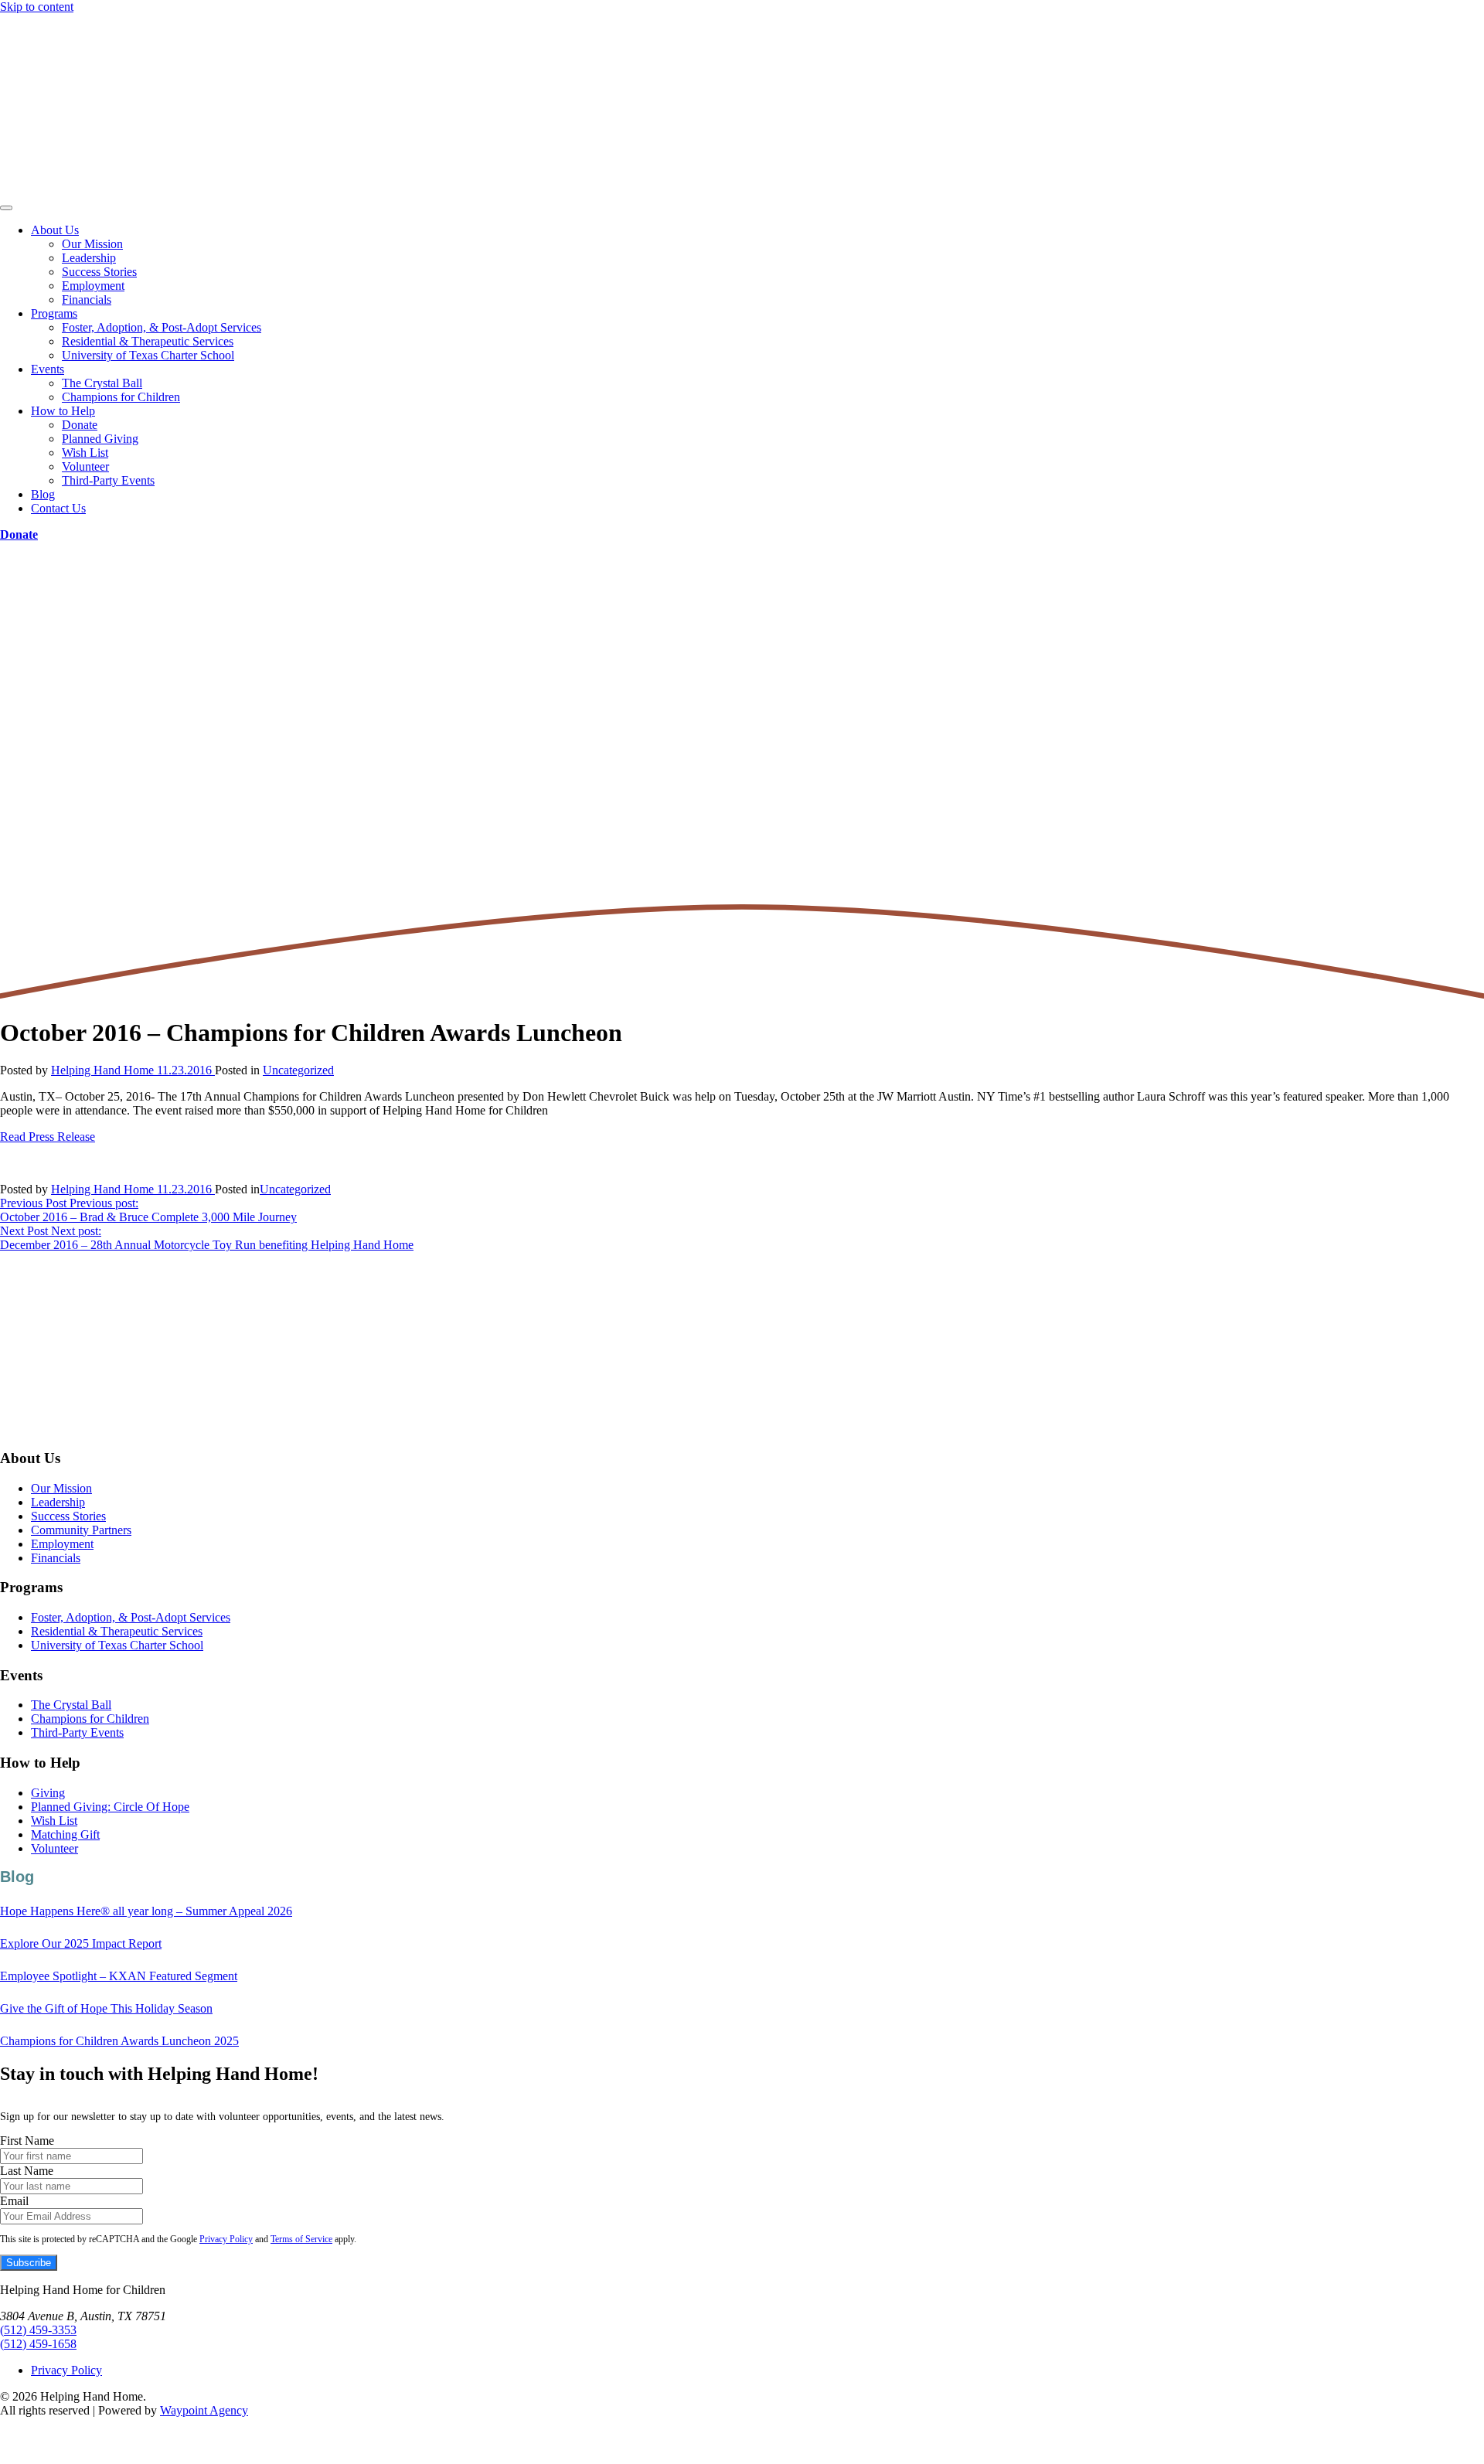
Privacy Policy (226, 2239)
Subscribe (29, 2263)
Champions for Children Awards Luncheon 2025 (119, 2041)
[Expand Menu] (6, 208)
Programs (54, 313)
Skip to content (37, 7)
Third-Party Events (108, 480)
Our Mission (92, 244)
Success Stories (99, 272)
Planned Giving (100, 439)
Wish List (85, 453)
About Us (55, 230)
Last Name (27, 2171)
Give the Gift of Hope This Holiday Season (106, 2008)
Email (14, 2201)
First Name (27, 2141)
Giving (48, 1793)
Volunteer (85, 466)
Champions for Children (121, 397)
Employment (93, 286)
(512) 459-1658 (38, 2344)
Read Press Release (48, 1137)
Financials (87, 299)
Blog (43, 494)
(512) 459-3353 (38, 2330)
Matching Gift (65, 1834)
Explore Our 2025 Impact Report (81, 1943)
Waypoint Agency (204, 2410)
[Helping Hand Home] (742, 106)
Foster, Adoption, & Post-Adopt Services (162, 327)
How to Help (63, 411)
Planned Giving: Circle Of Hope (110, 1807)
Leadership (89, 258)
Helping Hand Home (102, 1070)
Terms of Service (301, 2239)
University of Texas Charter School (148, 355)
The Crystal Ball (102, 383)
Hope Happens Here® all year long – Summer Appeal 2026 (146, 1911)
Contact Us (58, 508)
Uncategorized (298, 1070)
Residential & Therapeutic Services (148, 341)
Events (48, 369)
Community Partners (81, 1530)
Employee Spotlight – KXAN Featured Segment (119, 1976)
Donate (80, 425)
